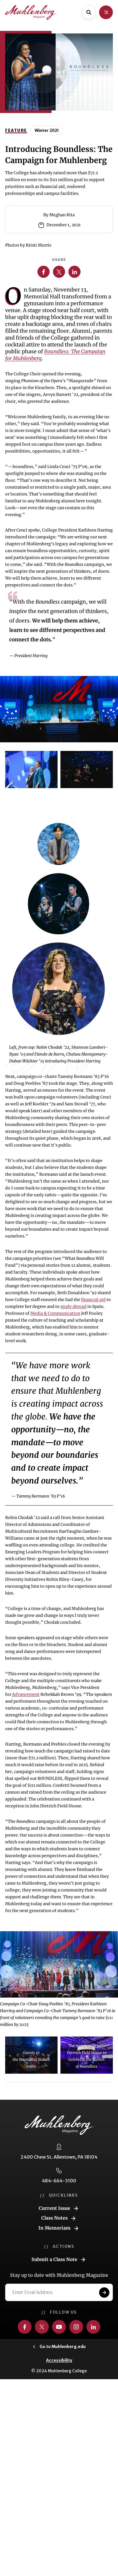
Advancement (26, 1694)
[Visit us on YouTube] (59, 2327)
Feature (16, 130)
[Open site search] (89, 12)
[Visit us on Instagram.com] (76, 2327)
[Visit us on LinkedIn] (93, 2327)
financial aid (93, 1300)
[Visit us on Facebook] (25, 2327)
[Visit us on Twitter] (42, 2327)
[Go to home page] (31, 12)
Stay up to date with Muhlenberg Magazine (59, 2275)
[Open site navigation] (106, 12)
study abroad (73, 1306)
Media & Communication (55, 1313)
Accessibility (59, 2360)
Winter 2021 (47, 130)
